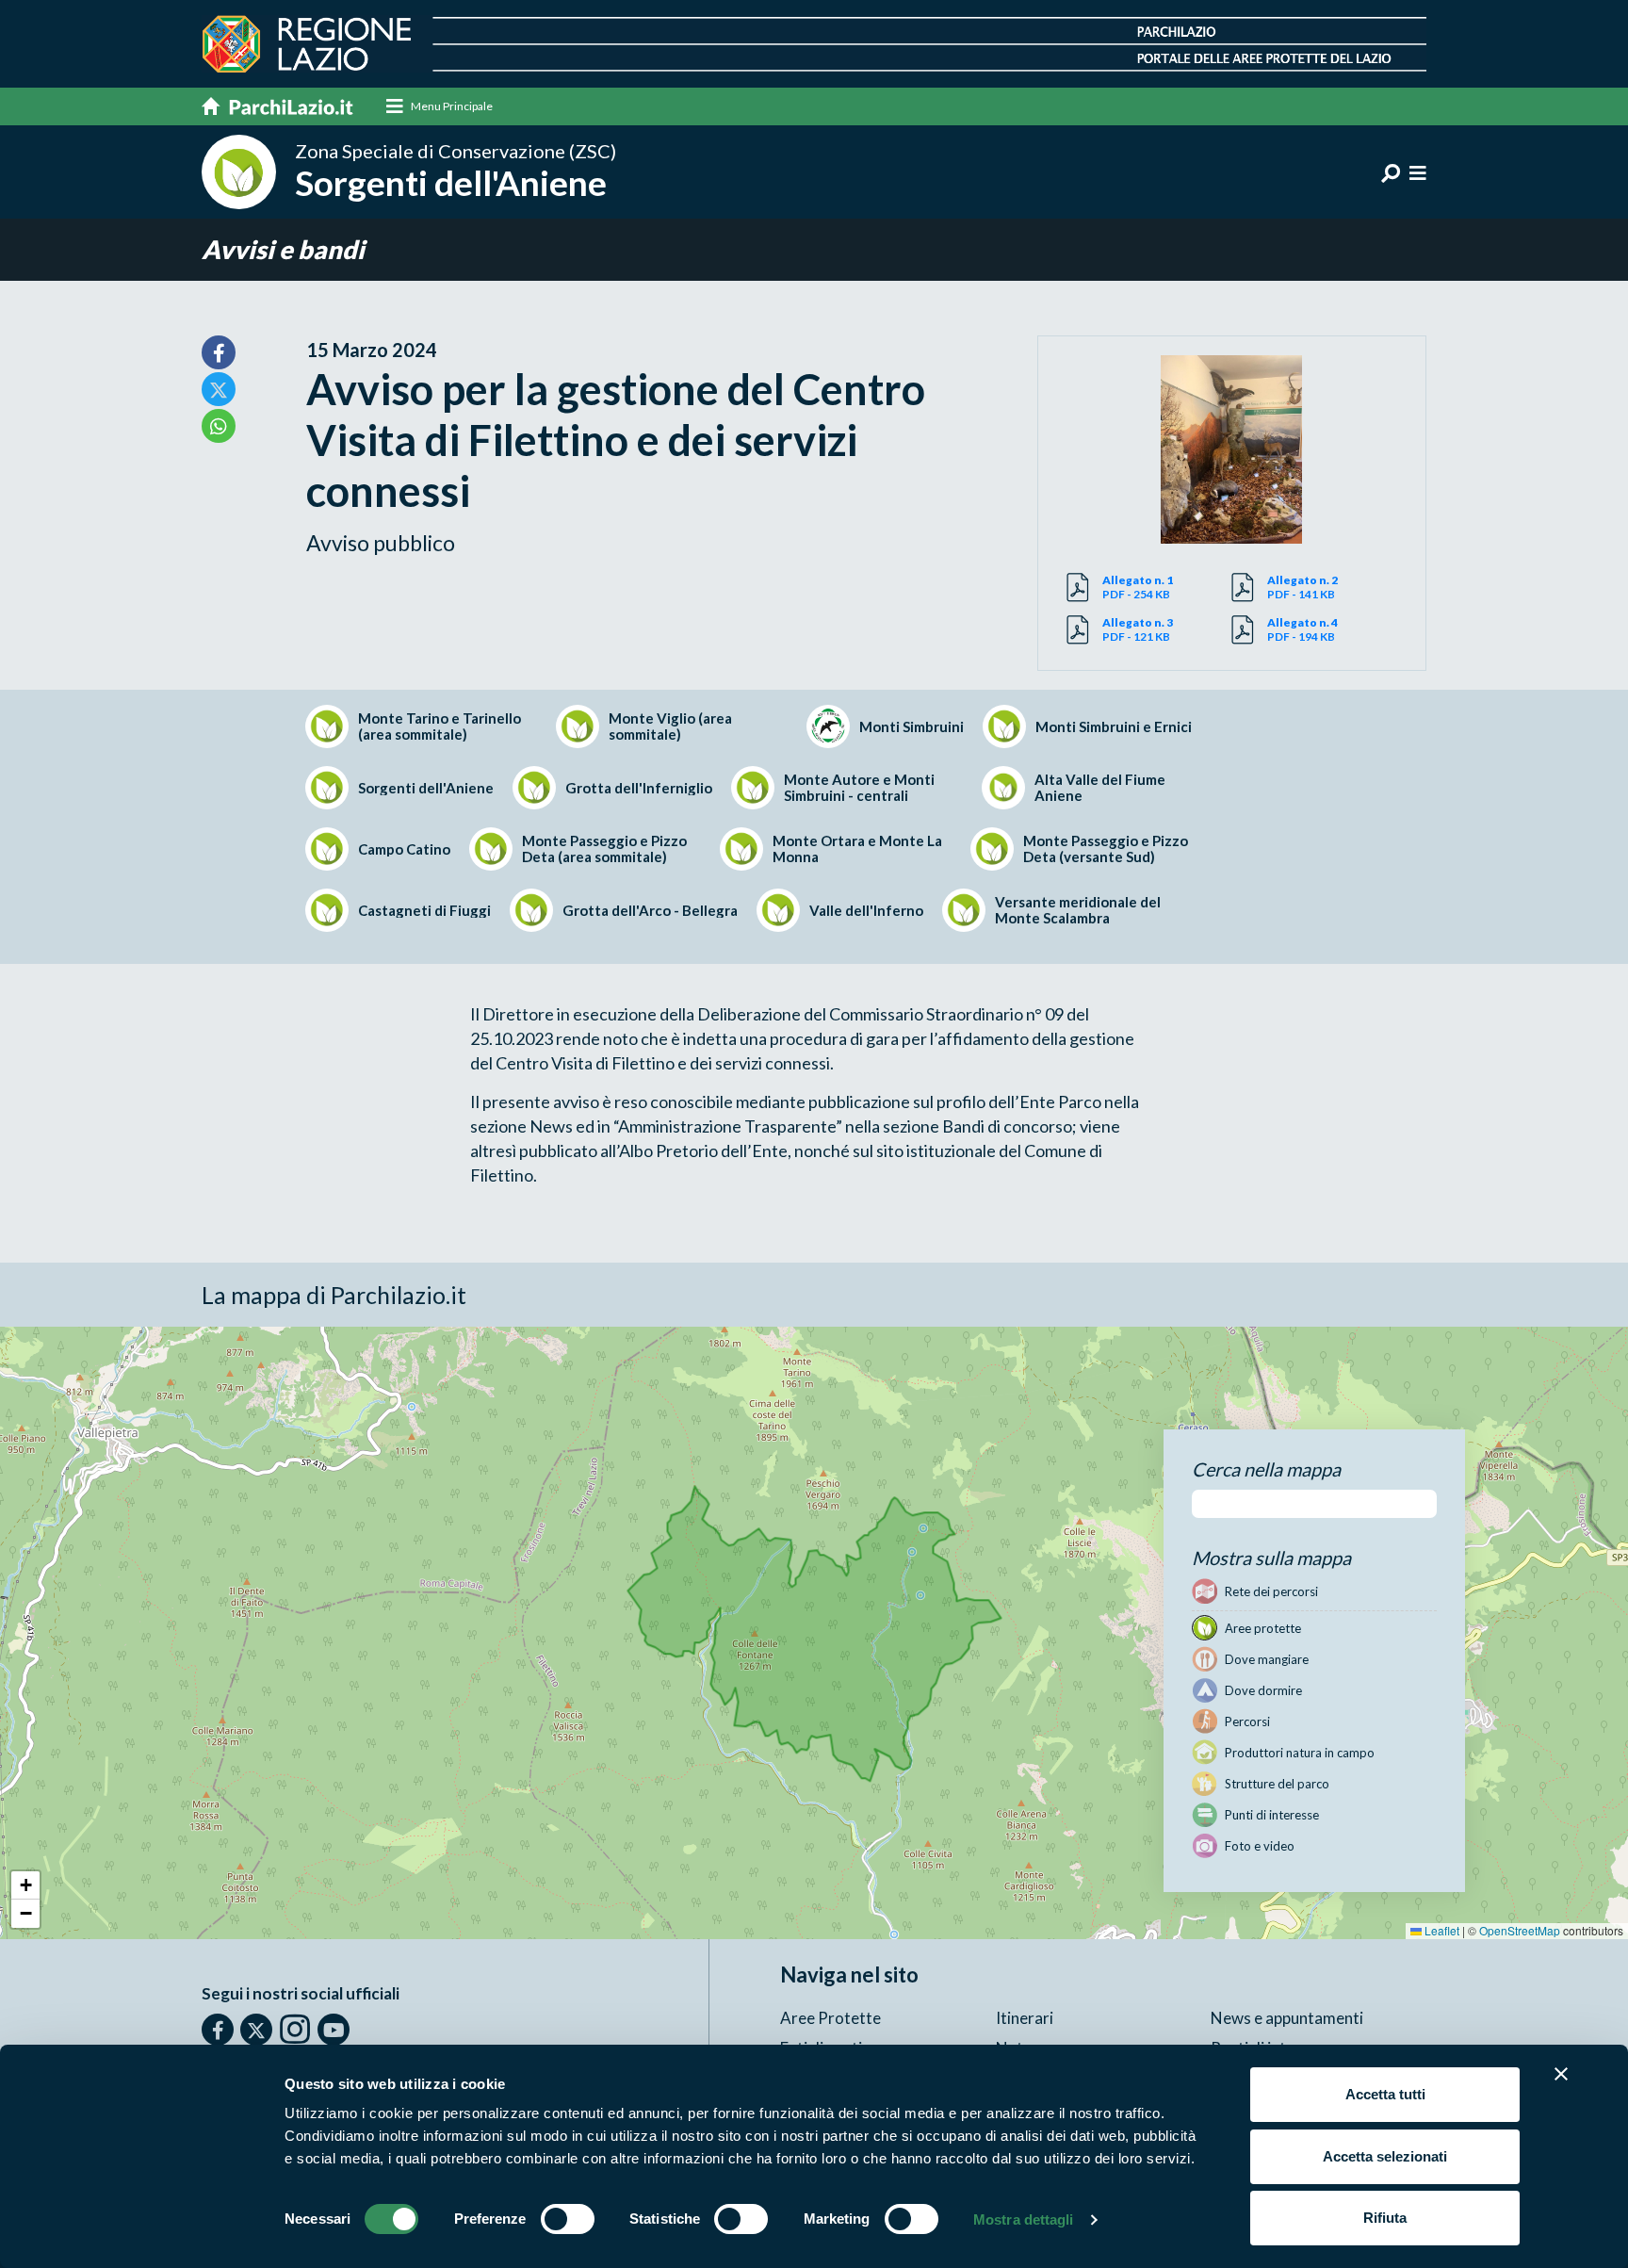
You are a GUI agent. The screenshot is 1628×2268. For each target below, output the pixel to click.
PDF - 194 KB (1302, 629)
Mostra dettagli (1024, 2219)
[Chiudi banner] (1561, 2074)
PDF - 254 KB (1138, 587)
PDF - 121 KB (1138, 629)
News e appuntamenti (1287, 2018)
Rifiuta (1385, 2218)
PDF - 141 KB (1302, 587)
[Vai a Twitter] (256, 2030)
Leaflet (1441, 1930)
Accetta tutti (1385, 2094)
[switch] (568, 2219)
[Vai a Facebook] (218, 2030)
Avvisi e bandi (283, 249)
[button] (25, 1885)
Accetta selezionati (1385, 2156)
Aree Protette (830, 2018)
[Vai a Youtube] (334, 2030)
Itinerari (1025, 2018)
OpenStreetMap (1520, 1930)
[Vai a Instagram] (295, 2029)
